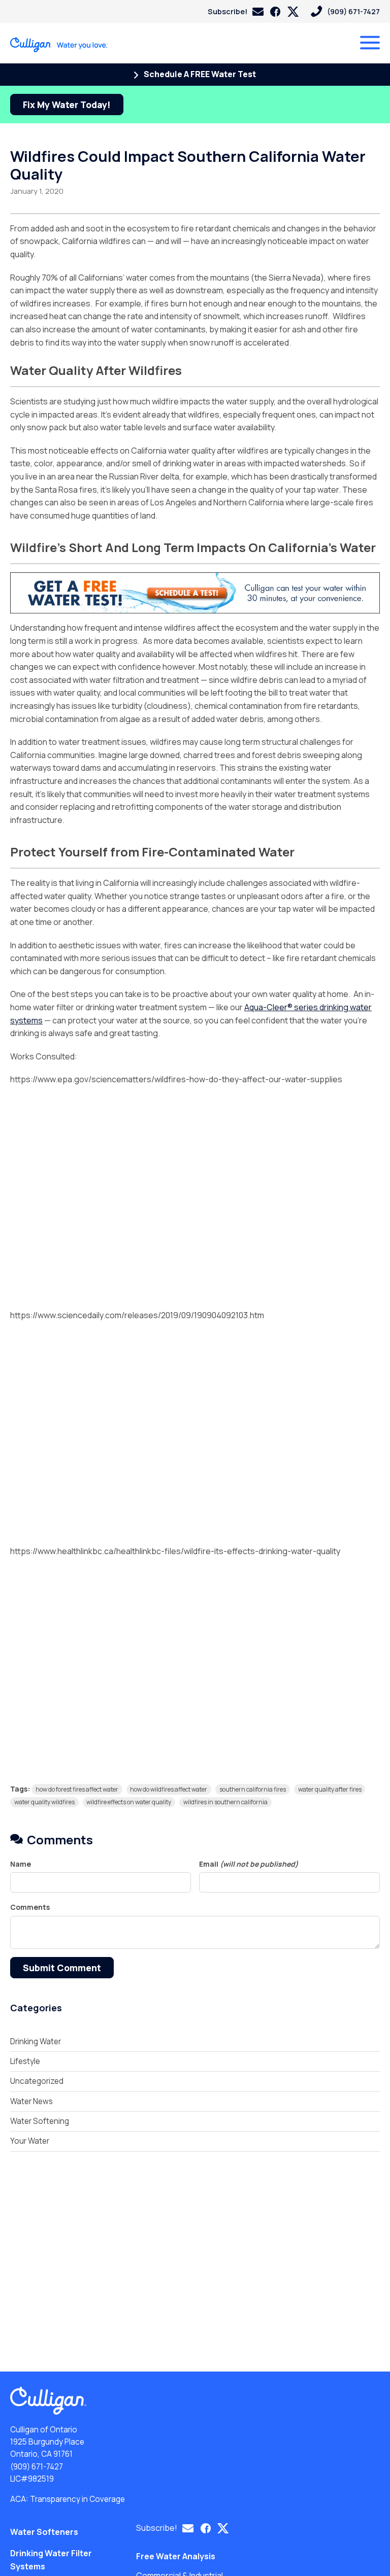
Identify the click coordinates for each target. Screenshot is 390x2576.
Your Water (30, 2141)
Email (249, 1864)
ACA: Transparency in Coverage (68, 2499)
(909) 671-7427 (37, 2467)
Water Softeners (44, 2532)
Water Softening (40, 2121)
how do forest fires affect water (77, 1789)
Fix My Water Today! (67, 105)
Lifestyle (25, 2061)
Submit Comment (62, 1968)
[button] (236, 11)
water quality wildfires (44, 1802)
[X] (293, 12)
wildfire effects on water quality (129, 1802)
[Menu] (370, 43)
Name (21, 1864)
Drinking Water (36, 2041)
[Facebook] (275, 12)
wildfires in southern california (225, 1802)
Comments (30, 1908)
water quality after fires (330, 1789)
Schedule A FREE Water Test (199, 74)
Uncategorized (37, 2081)
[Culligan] (59, 45)
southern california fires (253, 1789)
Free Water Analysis (176, 2556)
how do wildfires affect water (169, 1789)
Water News (31, 2101)
